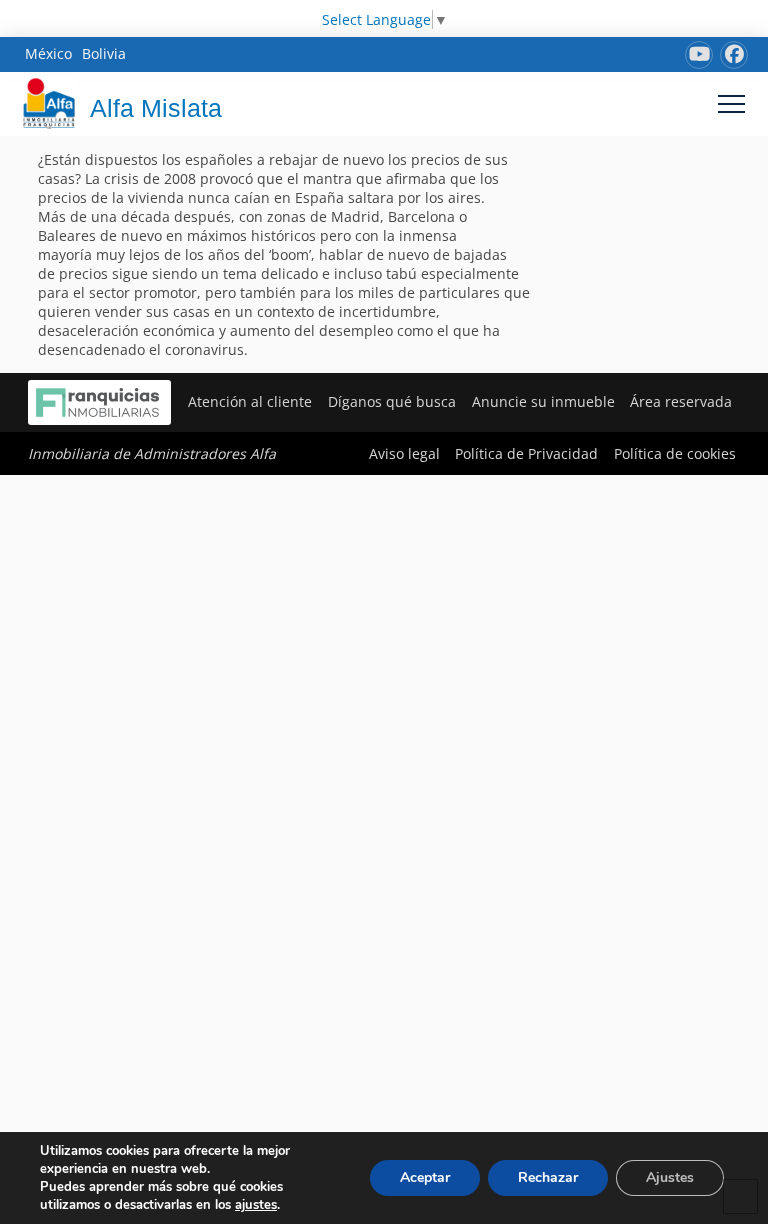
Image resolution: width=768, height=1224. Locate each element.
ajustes (256, 1205)
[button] (731, 103)
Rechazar (548, 1177)
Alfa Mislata (156, 108)
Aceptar (425, 1177)
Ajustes (670, 1177)
